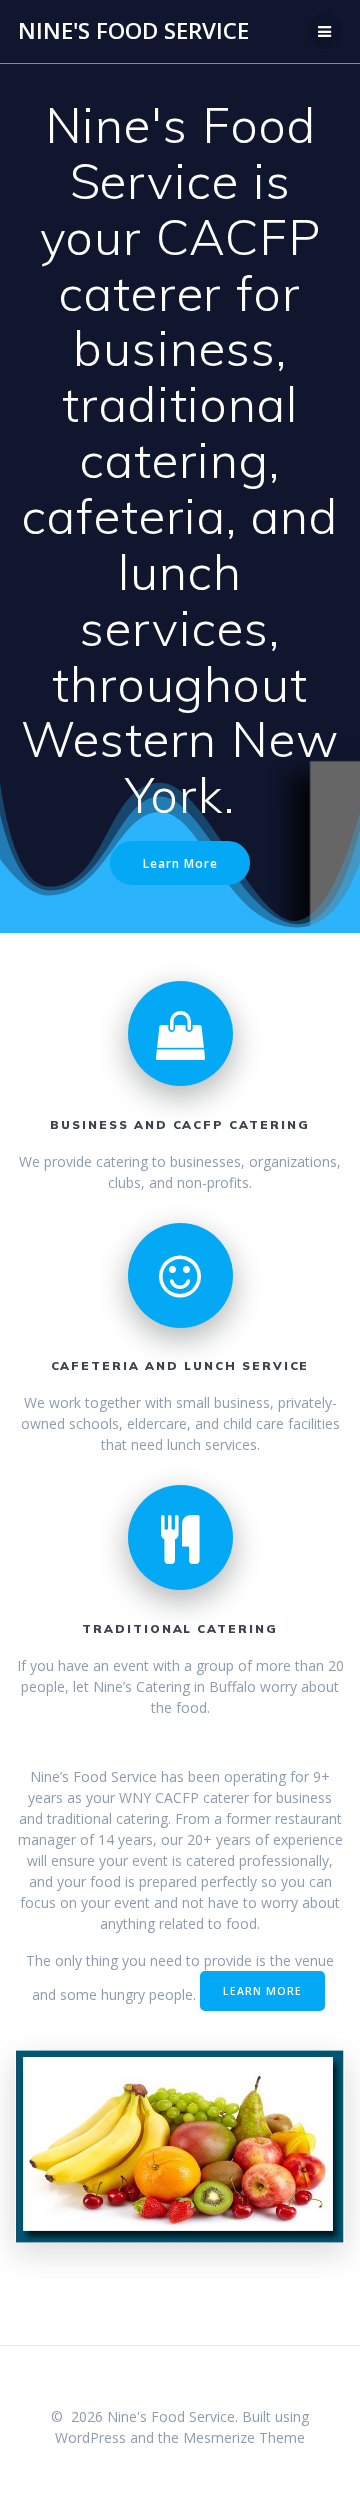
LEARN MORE (262, 1991)
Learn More (180, 863)
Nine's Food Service (133, 31)
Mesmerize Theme (244, 2437)
